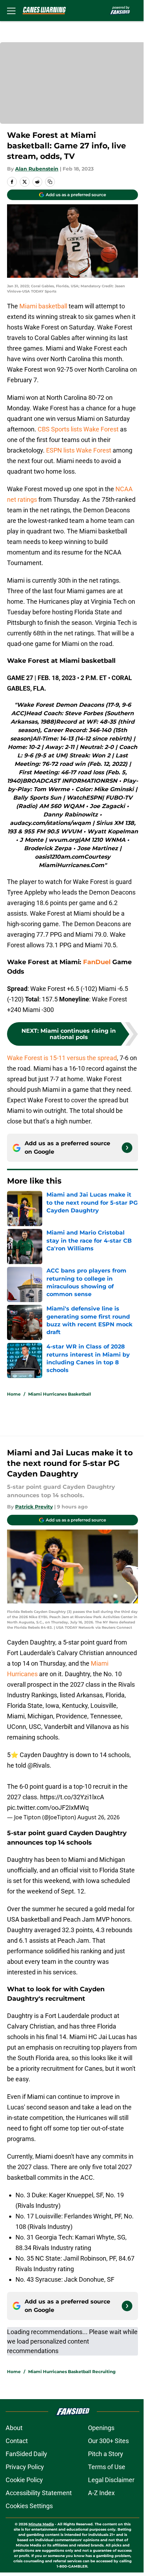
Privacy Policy (25, 2467)
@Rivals (39, 1765)
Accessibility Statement (39, 2493)
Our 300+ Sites (108, 2441)
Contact (17, 2441)
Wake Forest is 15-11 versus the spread (62, 1058)
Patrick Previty (34, 1507)
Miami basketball (44, 306)
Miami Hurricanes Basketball (60, 1394)
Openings (101, 2428)
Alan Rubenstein (37, 169)
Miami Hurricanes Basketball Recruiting (72, 2372)
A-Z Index (101, 2493)
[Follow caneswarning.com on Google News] (127, 1148)
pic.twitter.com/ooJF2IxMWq (48, 1808)
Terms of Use (107, 2467)
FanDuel (97, 962)
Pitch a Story (106, 2454)
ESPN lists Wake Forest (79, 450)
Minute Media (41, 2524)
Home (14, 1394)
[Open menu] (11, 11)
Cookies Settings (29, 2506)
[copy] (50, 182)
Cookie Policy (24, 2480)
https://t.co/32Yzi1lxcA (72, 1797)
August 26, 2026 (99, 1817)
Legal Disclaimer (111, 2480)
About (14, 2428)
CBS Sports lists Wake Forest (78, 429)
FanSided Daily (26, 2454)
